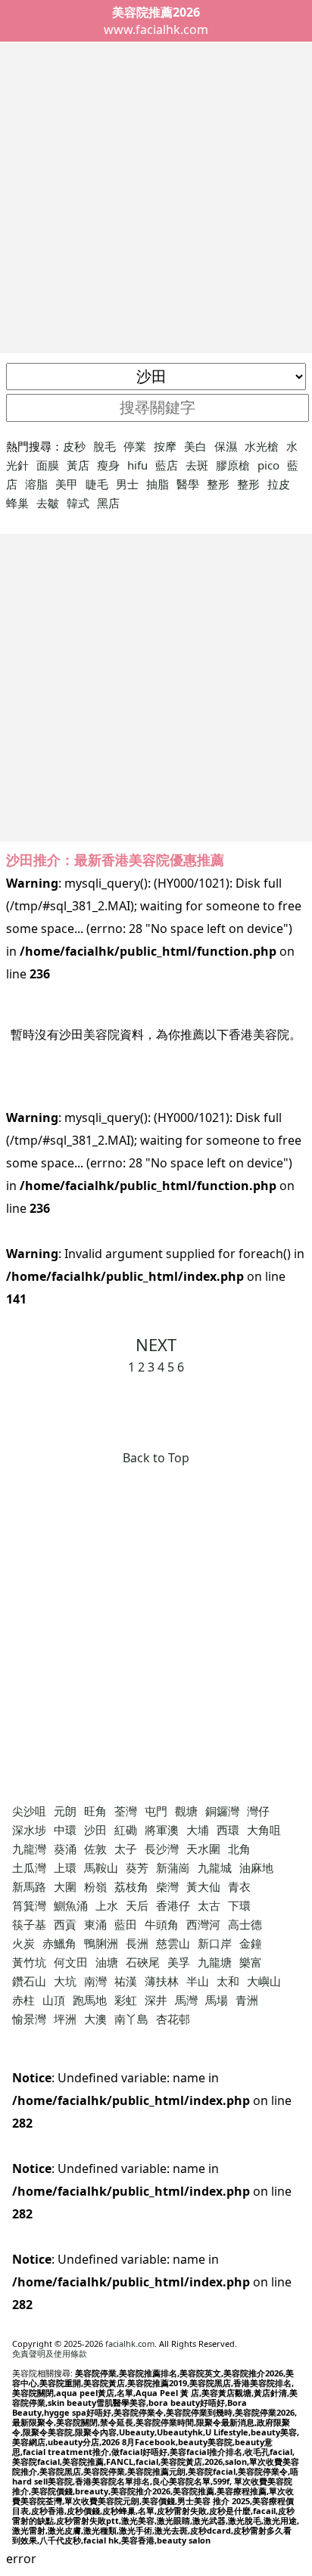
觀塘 (186, 1811)
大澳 (95, 2019)
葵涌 (65, 1849)
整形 (218, 484)
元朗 (65, 1811)
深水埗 (29, 1830)
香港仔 (173, 1905)
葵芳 (137, 1868)
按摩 (165, 446)
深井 (156, 2000)
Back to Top (156, 1458)
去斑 (197, 465)
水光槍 (262, 446)
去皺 (48, 503)
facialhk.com (130, 2344)
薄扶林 (162, 1981)
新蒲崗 (173, 1868)
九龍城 (215, 1868)
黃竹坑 (29, 1962)
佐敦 (95, 1849)
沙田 (95, 1830)
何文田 (71, 1962)
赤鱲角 (59, 1943)
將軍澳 (162, 1830)
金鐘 (251, 1943)
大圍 (65, 1886)
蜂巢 (17, 503)
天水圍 (203, 1849)
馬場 (217, 2000)
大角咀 (264, 1830)
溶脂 (36, 484)
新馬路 (29, 1886)
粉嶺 (95, 1886)
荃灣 (126, 1811)
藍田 (126, 1924)
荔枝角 (131, 1886)
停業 (135, 446)
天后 (137, 1905)
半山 (198, 1981)
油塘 (107, 1962)
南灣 (95, 1981)
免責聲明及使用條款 (50, 2353)
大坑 (65, 1981)
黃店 (78, 465)
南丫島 (131, 2019)
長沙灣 (162, 1849)
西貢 (65, 1924)
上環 (65, 1868)
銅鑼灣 (222, 1811)
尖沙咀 (29, 1811)
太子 (126, 1849)
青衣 (239, 1886)
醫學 (188, 484)
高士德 (245, 1924)
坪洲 (65, 2019)
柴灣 (167, 1886)
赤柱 (23, 2000)
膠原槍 (233, 465)
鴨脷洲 (101, 1943)
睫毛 (97, 484)
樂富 (251, 1962)
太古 (209, 1905)
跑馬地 (90, 2000)
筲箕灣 (29, 1905)
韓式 (78, 503)
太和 (228, 1981)
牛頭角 (162, 1924)
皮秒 (74, 446)
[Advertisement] (156, 197)
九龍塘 (215, 1962)
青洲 (247, 2000)
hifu (137, 465)
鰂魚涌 (71, 1905)
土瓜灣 (29, 1868)
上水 (107, 1905)
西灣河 (203, 1924)
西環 (228, 1830)
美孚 (179, 1962)
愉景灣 (29, 2019)
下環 (239, 1905)
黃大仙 (203, 1886)
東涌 (95, 1924)
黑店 (108, 503)
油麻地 (256, 1868)
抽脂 (158, 484)
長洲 (137, 1943)
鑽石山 (29, 1981)
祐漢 (126, 1981)
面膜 (48, 465)
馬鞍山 (101, 1868)
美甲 (67, 484)
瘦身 (108, 465)
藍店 (167, 465)
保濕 (226, 446)
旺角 (95, 1811)
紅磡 (126, 1830)
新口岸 (215, 1943)
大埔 (198, 1830)
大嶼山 (264, 1981)
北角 (239, 1849)
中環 (65, 1830)
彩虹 (126, 2000)
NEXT (156, 1344)
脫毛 (105, 446)
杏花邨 (173, 2019)
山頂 (54, 2000)
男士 (127, 484)
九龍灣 (29, 1849)
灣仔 (258, 1811)
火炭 (23, 1943)
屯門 (156, 1811)
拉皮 (279, 484)
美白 (195, 446)
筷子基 (29, 1924)
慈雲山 (173, 1943)
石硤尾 (143, 1962)
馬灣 (186, 2000)
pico (268, 465)
